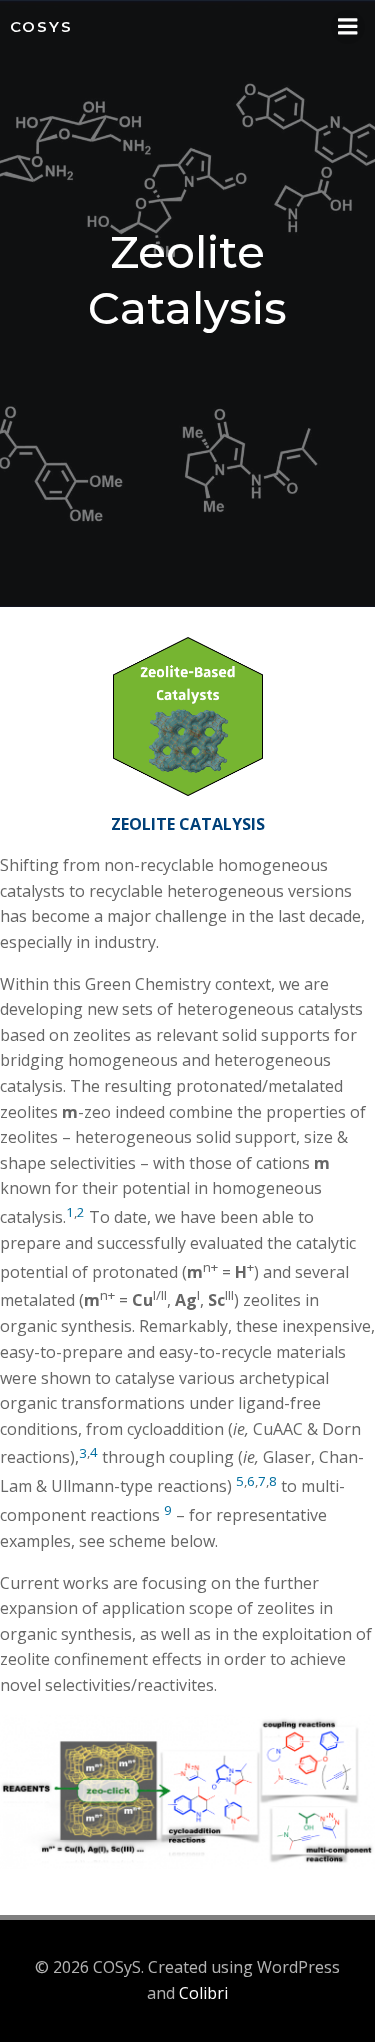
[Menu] (348, 27)
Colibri (203, 1993)
